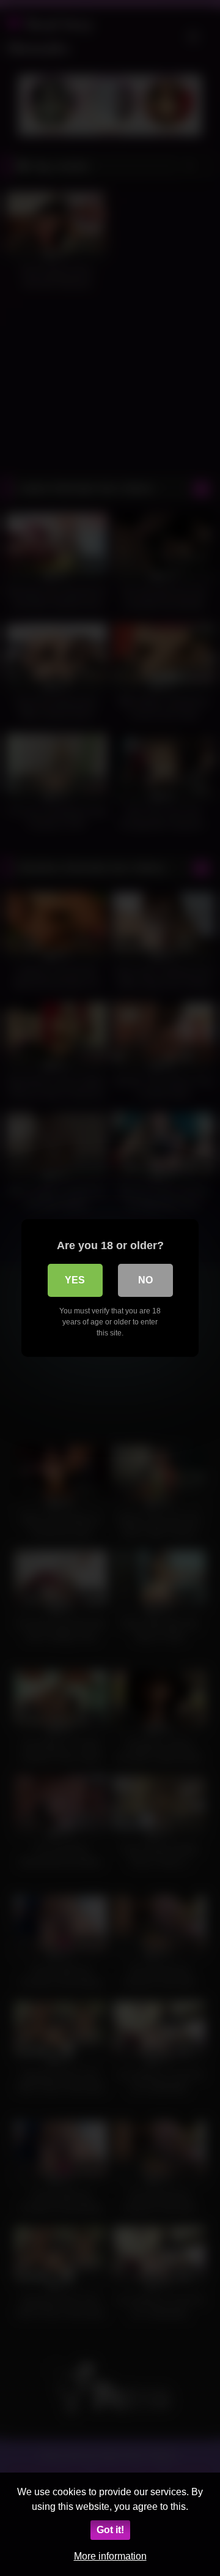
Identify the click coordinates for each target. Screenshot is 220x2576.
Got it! (110, 2530)
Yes (75, 1280)
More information (110, 2556)
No (145, 1280)
